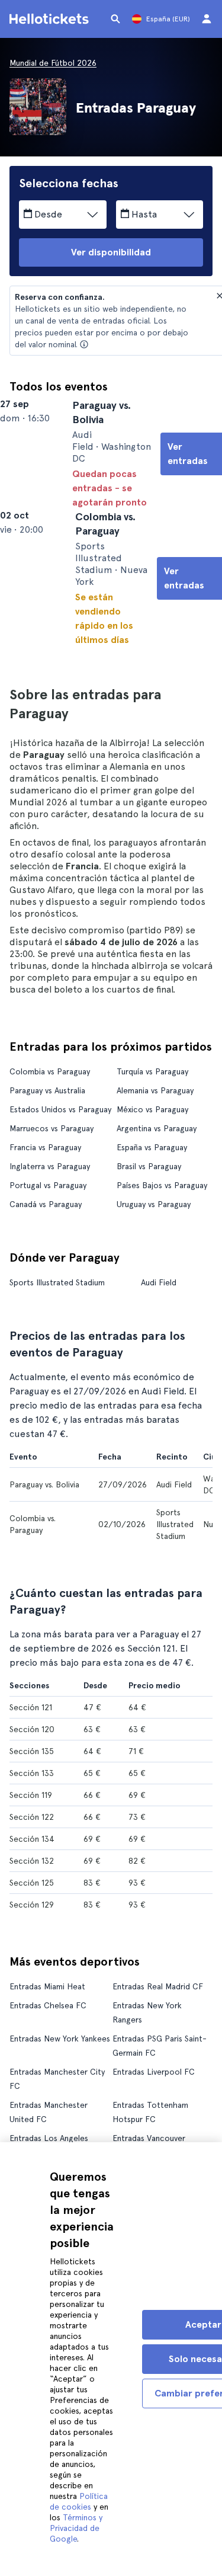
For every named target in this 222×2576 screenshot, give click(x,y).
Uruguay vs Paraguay (154, 1242)
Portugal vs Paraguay (48, 1223)
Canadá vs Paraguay (46, 1242)
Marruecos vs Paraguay (52, 1166)
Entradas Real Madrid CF (158, 2024)
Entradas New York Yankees (60, 2076)
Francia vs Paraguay (45, 1185)
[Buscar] (115, 19)
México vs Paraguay (152, 1147)
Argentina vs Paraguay (157, 1166)
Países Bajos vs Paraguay (162, 1223)
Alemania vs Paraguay (155, 1128)
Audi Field (159, 1320)
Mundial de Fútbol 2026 (53, 63)
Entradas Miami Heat (47, 2024)
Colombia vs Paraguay (50, 1109)
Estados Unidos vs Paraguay (60, 1147)
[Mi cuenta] (207, 19)
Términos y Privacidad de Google (76, 2528)
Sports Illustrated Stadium (57, 1320)
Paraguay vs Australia (47, 1128)
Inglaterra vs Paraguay (50, 1204)
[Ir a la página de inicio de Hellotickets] (51, 19)
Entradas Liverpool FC (154, 2110)
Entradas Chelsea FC (48, 2043)
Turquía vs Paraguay (152, 1109)
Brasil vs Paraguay (149, 1204)
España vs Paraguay (152, 1185)
